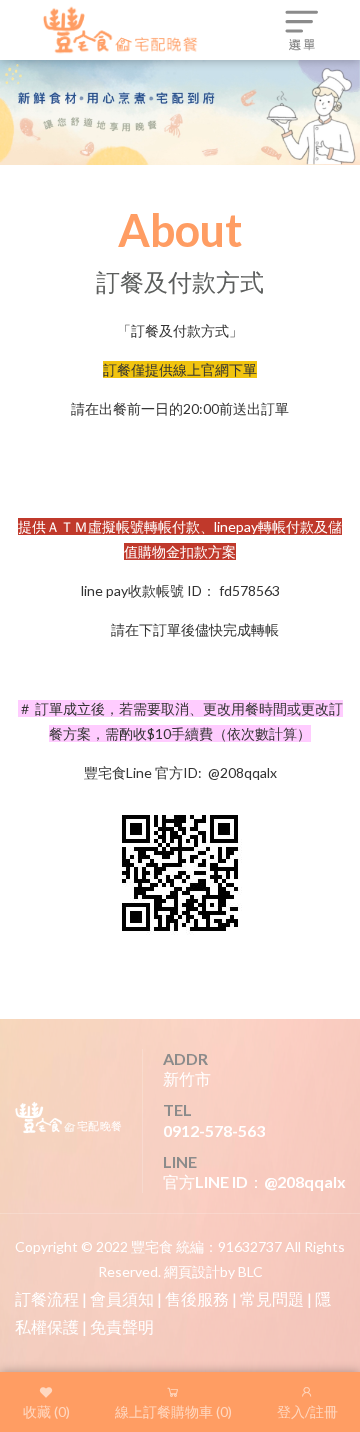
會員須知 (122, 1298)
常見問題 (272, 1298)
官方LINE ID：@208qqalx (254, 1181)
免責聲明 (122, 1326)
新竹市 (187, 1078)
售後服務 (197, 1298)
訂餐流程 (47, 1298)
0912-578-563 (214, 1130)
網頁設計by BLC (213, 1271)
